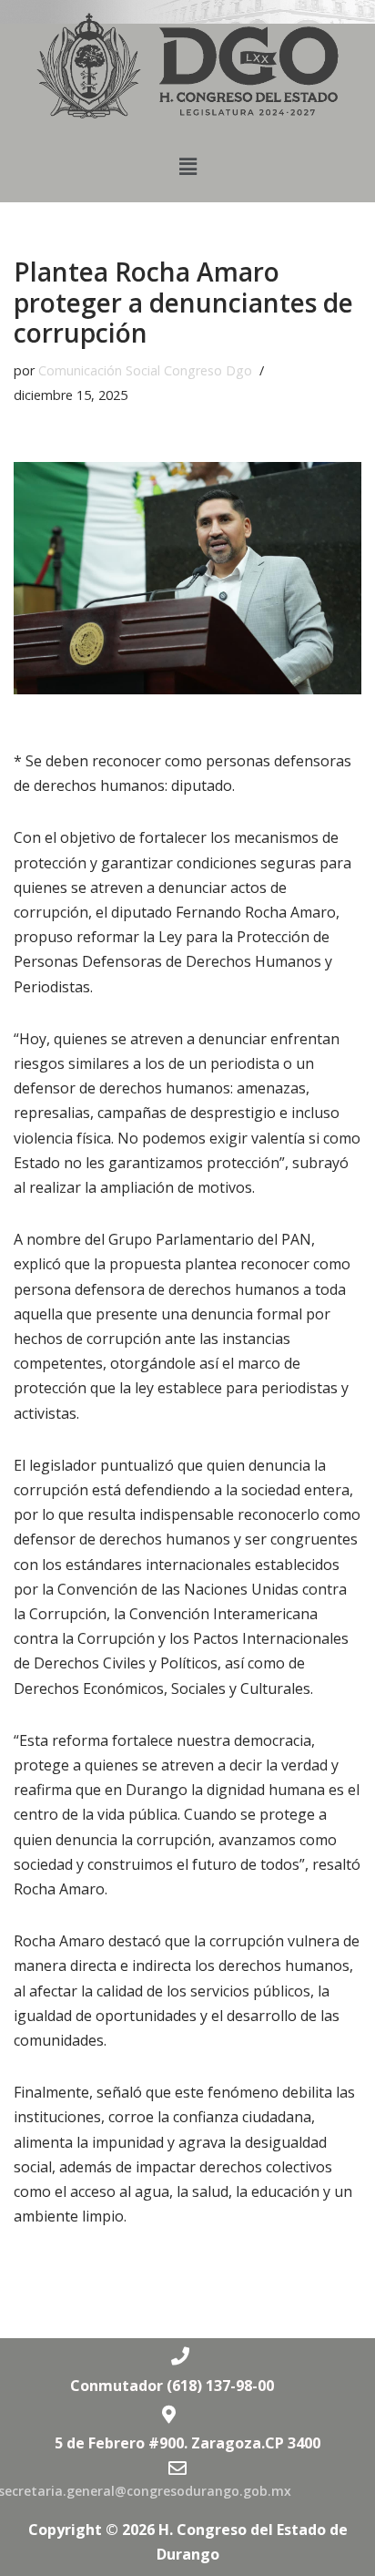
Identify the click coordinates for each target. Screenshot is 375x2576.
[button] (187, 167)
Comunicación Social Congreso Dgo (145, 370)
